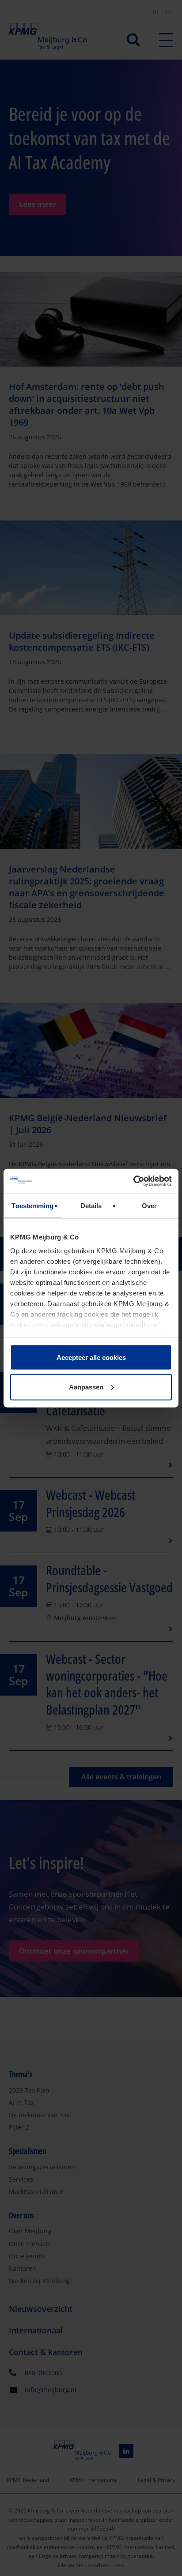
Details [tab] (91, 1205)
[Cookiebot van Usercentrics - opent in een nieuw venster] (133, 1181)
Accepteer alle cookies (91, 1357)
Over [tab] (149, 1205)
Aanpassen (86, 1387)
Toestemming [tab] (32, 1205)
